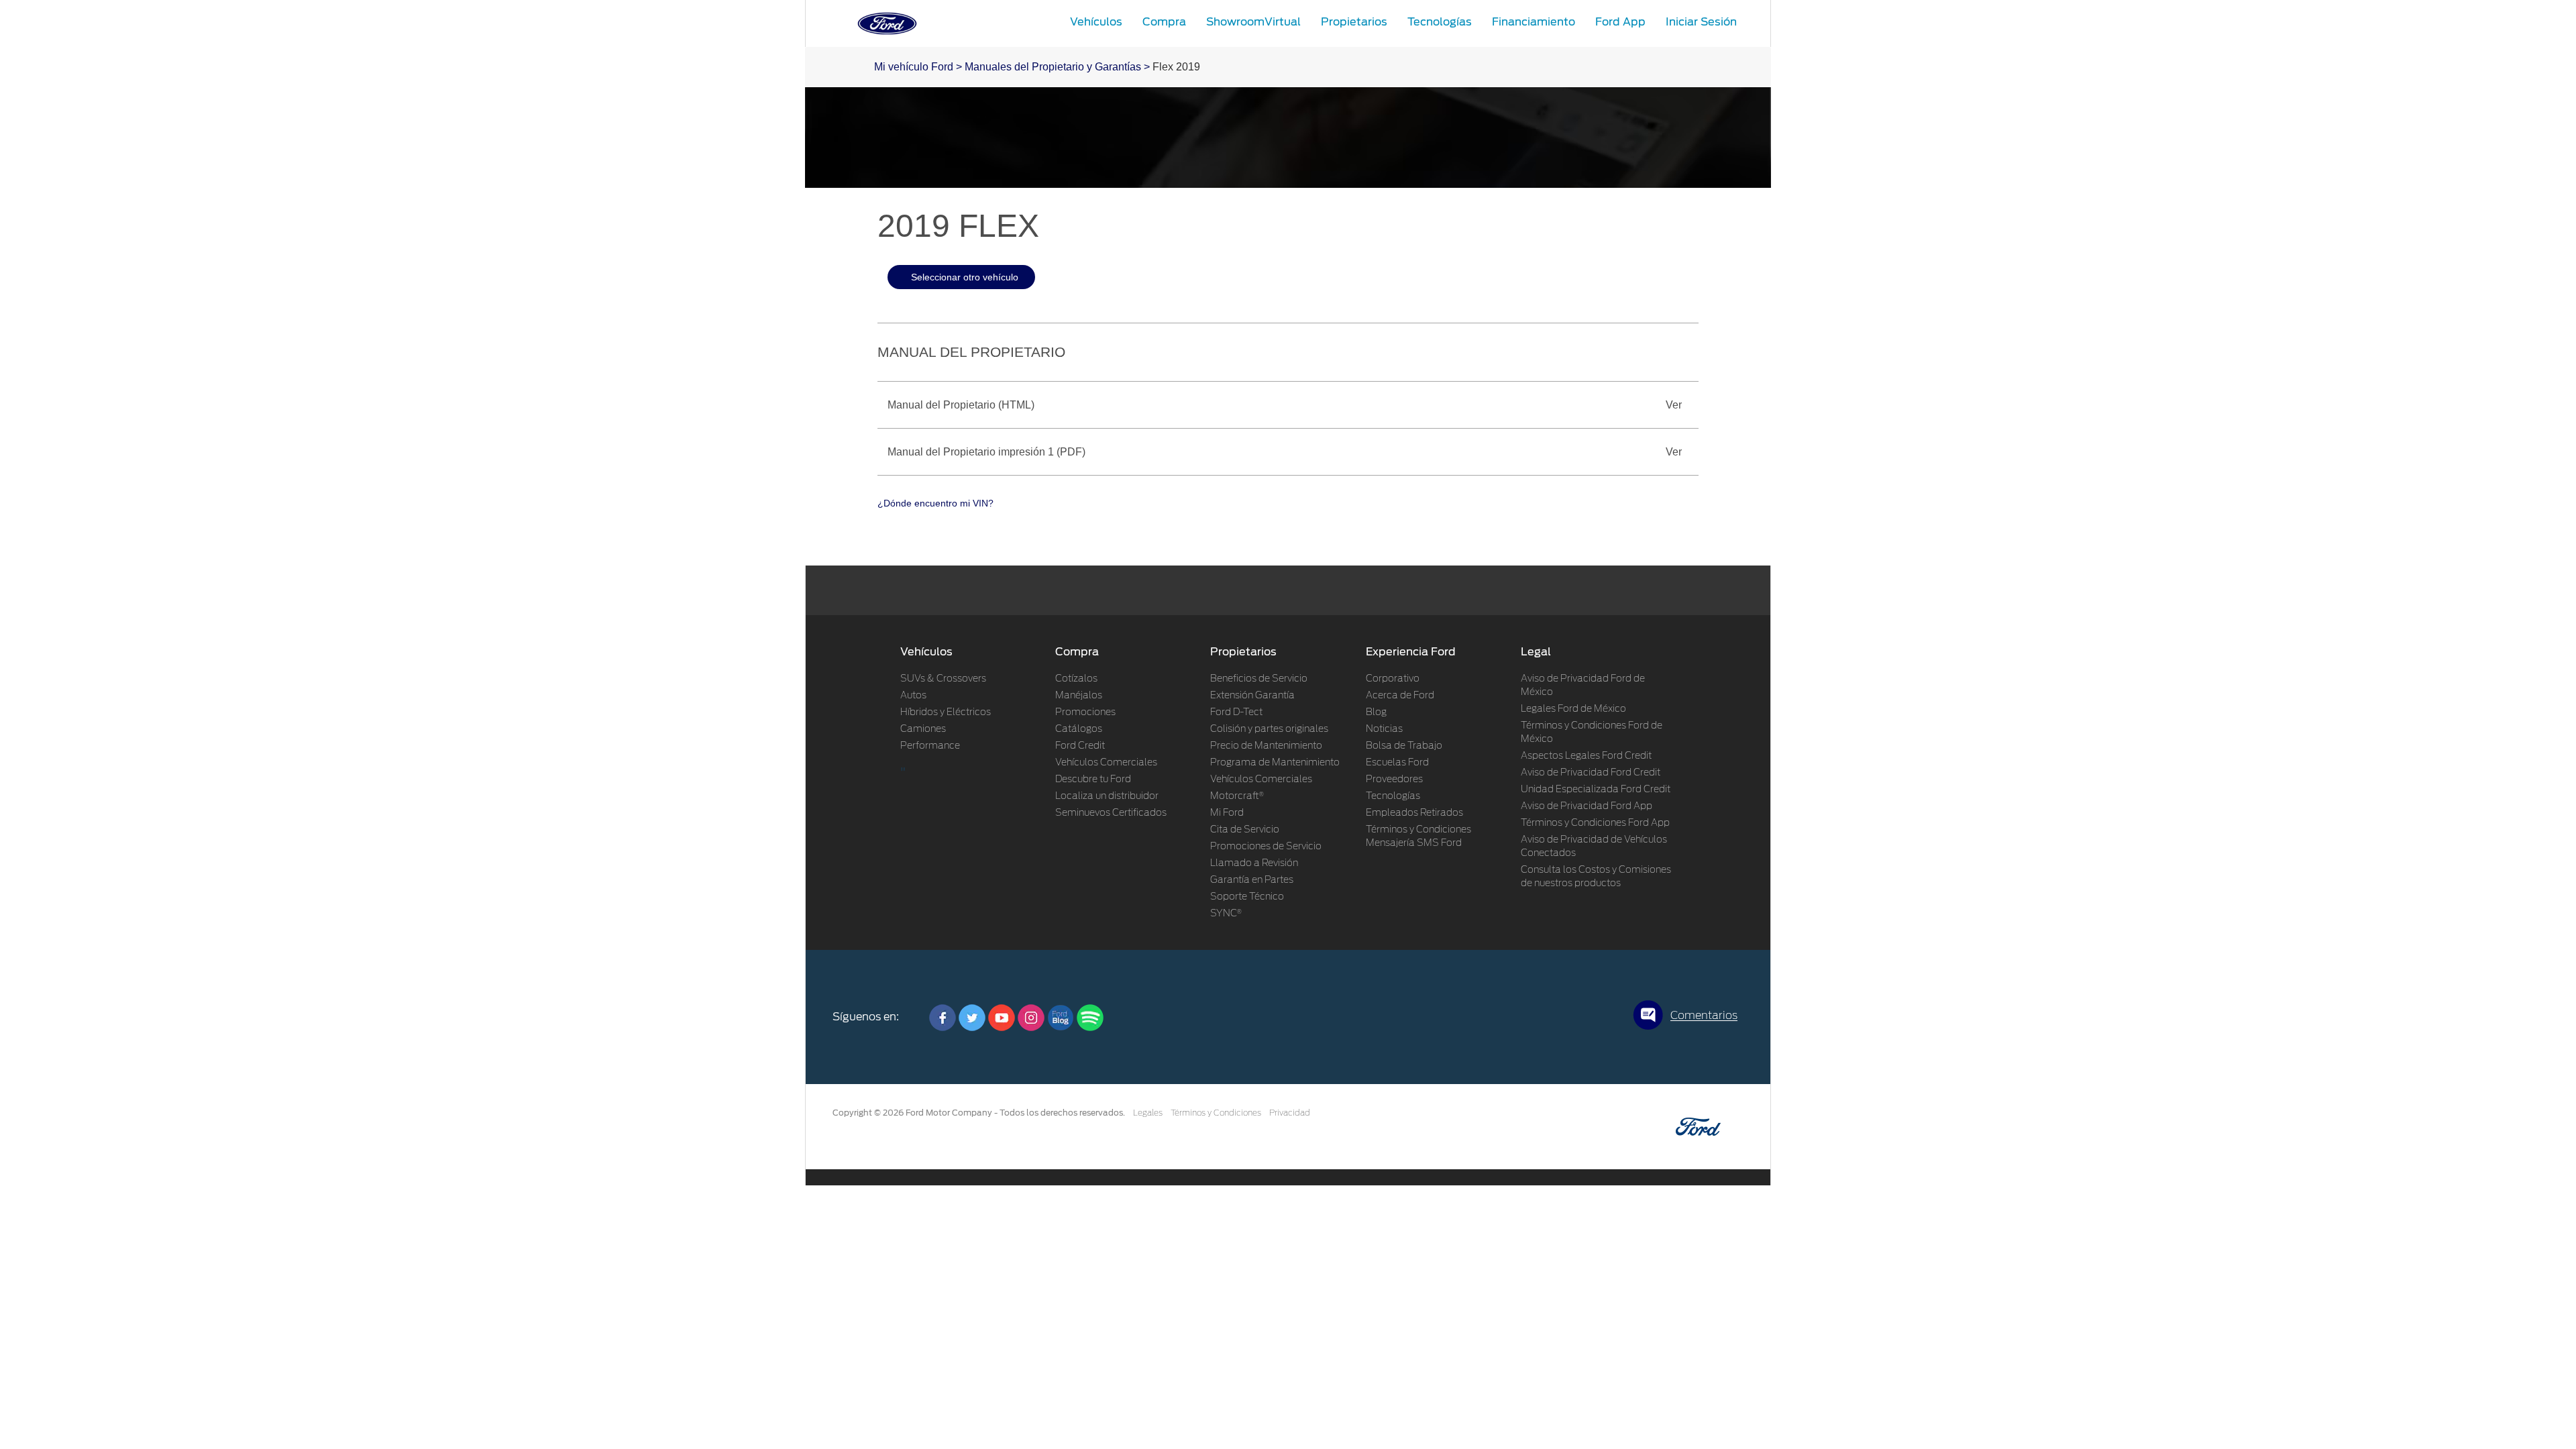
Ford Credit (1080, 746)
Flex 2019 (1176, 67)
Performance (930, 746)
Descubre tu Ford (1093, 780)
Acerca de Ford (1400, 696)
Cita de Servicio (1245, 830)
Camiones (923, 729)
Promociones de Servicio (1266, 847)
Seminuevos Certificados (1111, 813)
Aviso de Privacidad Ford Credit (1591, 773)
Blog (1376, 712)
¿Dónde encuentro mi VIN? (935, 503)
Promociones (1085, 712)
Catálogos (1079, 729)
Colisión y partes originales (1269, 729)
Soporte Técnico (1247, 897)
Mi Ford (1227, 813)
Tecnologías (1393, 796)
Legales (1148, 1113)
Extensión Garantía (1252, 696)
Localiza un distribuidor (1107, 796)
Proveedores (1394, 780)
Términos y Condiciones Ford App (1595, 823)
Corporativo (1393, 679)
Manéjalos (1079, 696)
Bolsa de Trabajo (1404, 746)
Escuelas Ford (1397, 763)
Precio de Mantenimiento (1266, 746)
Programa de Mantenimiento (1275, 763)
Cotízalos (1076, 679)
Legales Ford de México (1573, 709)
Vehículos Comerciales (1106, 763)
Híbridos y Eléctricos (946, 712)
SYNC (1226, 914)
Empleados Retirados (1414, 813)
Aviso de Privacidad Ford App (1587, 806)
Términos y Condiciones (1216, 1113)
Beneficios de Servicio (1259, 679)
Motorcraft (1237, 796)
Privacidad (1290, 1113)
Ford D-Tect (1236, 712)
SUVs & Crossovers (943, 679)
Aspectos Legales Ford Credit (1586, 756)
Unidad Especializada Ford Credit (1596, 790)
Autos (913, 696)
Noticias (1384, 729)
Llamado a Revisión (1254, 863)
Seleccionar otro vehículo (965, 277)
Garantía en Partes (1252, 880)
